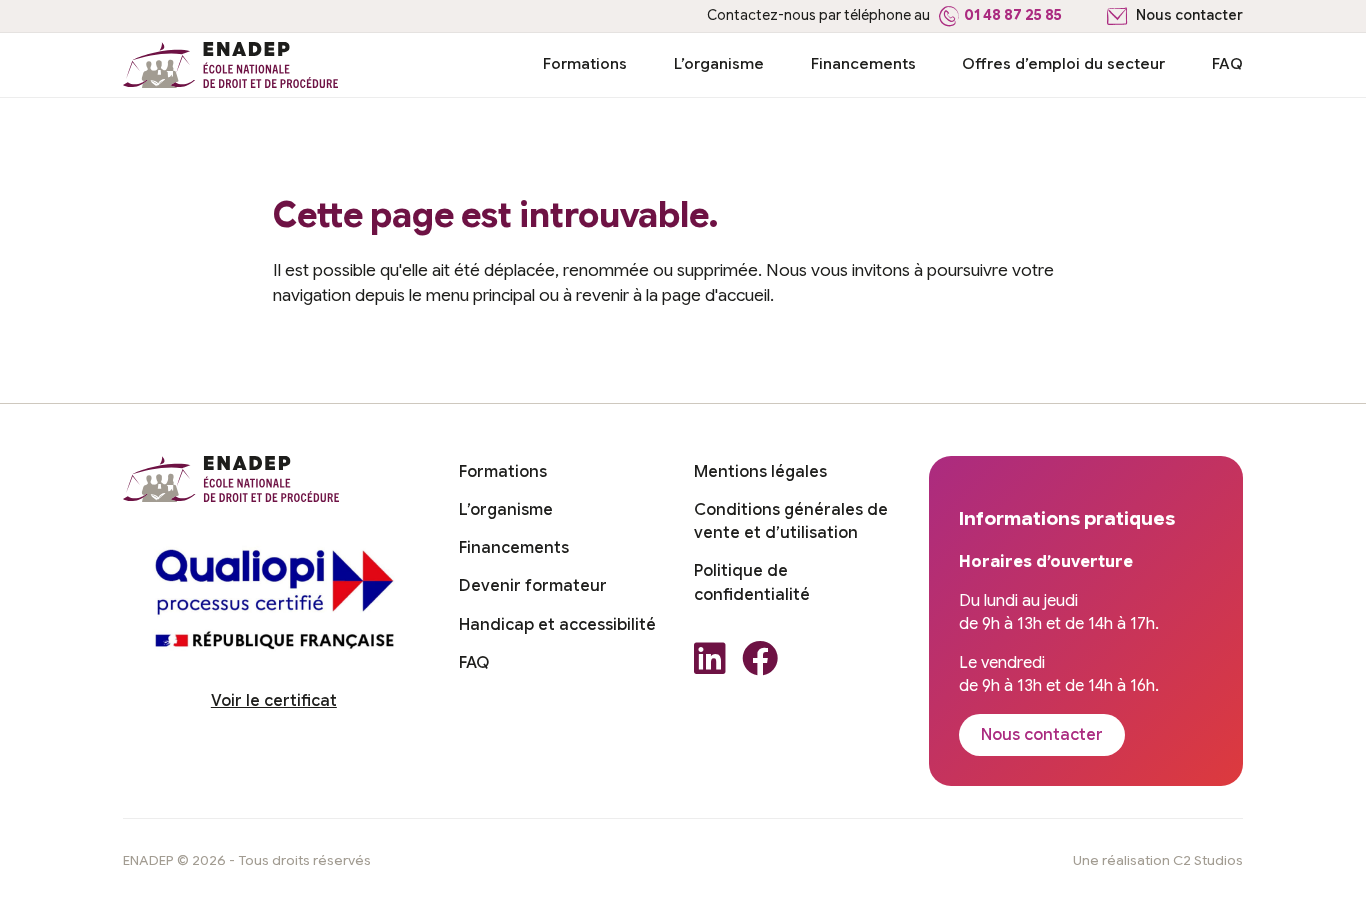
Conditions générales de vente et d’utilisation (791, 521)
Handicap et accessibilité (557, 625)
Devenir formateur (533, 586)
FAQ (1227, 63)
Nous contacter (1189, 15)
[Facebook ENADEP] (760, 664)
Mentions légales (760, 472)
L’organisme (719, 63)
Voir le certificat (274, 701)
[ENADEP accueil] (231, 65)
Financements (863, 63)
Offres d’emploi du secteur (1063, 63)
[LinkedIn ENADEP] (710, 664)
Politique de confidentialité (752, 582)
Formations (585, 63)
